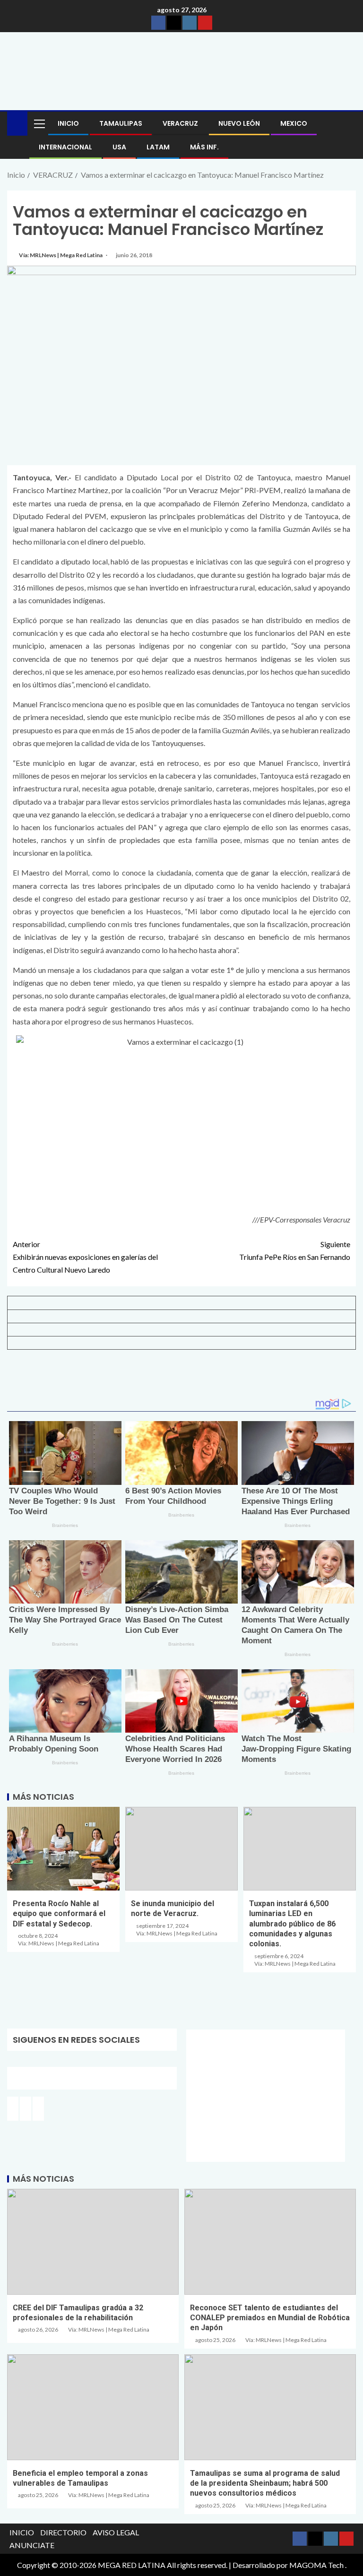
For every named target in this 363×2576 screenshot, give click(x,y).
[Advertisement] (181, 1378)
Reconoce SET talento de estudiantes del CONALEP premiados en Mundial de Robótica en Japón (270, 2318)
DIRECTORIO (63, 2532)
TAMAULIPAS (121, 123)
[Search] (348, 124)
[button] (39, 123)
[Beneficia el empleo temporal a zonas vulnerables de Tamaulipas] (93, 2407)
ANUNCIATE (32, 2545)
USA (119, 147)
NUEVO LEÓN (239, 123)
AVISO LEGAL (116, 2532)
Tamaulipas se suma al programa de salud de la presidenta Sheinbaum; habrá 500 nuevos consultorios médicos (265, 2483)
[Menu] (39, 123)
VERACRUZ (180, 123)
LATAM (158, 147)
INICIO (68, 123)
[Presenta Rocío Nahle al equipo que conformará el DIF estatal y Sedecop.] (63, 1849)
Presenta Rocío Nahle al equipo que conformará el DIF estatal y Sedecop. (59, 1914)
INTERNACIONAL (65, 147)
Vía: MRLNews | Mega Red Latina (61, 255)
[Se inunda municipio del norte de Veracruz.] (181, 1849)
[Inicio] (17, 123)
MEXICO (294, 123)
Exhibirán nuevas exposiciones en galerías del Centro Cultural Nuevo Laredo (85, 1257)
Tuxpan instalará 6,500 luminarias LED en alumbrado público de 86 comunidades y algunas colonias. (292, 1924)
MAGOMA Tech (316, 2565)
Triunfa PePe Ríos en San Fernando (295, 1250)
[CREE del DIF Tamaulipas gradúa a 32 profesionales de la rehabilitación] (93, 2242)
